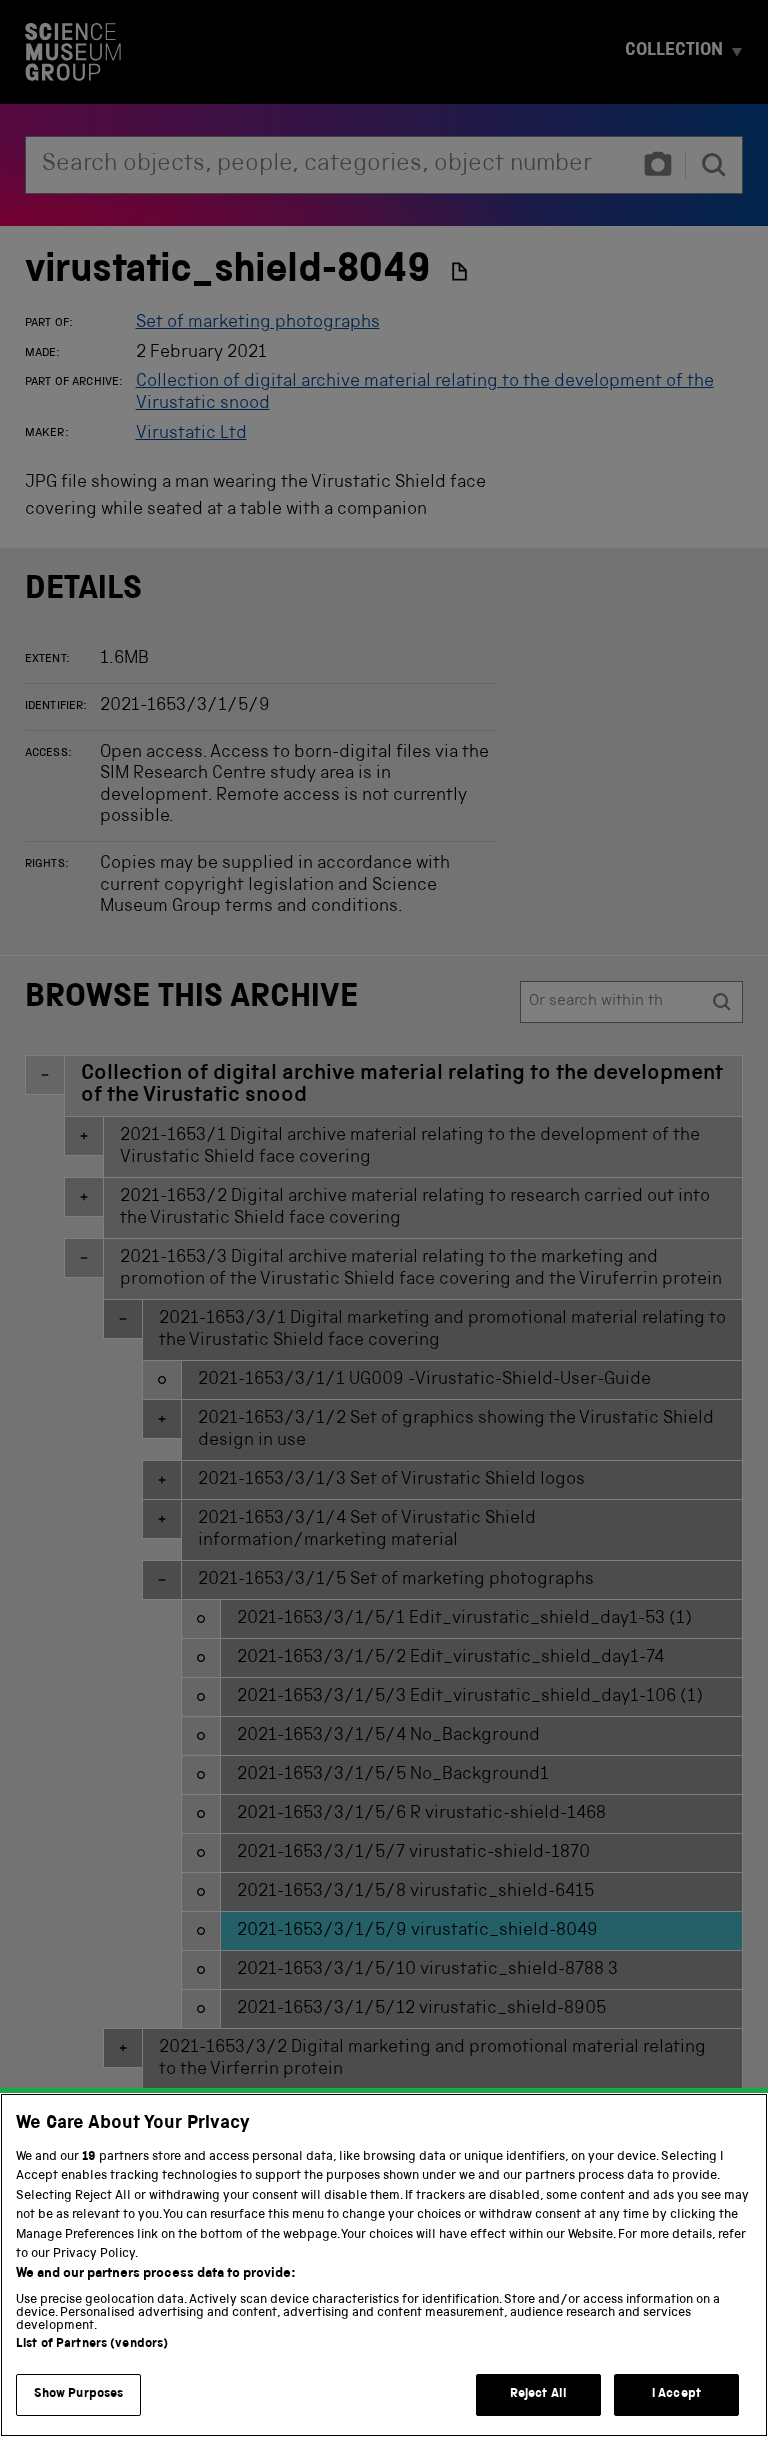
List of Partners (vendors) (92, 2344)
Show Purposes (79, 2394)
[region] (384, 2265)
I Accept (676, 2394)
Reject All (538, 2394)
